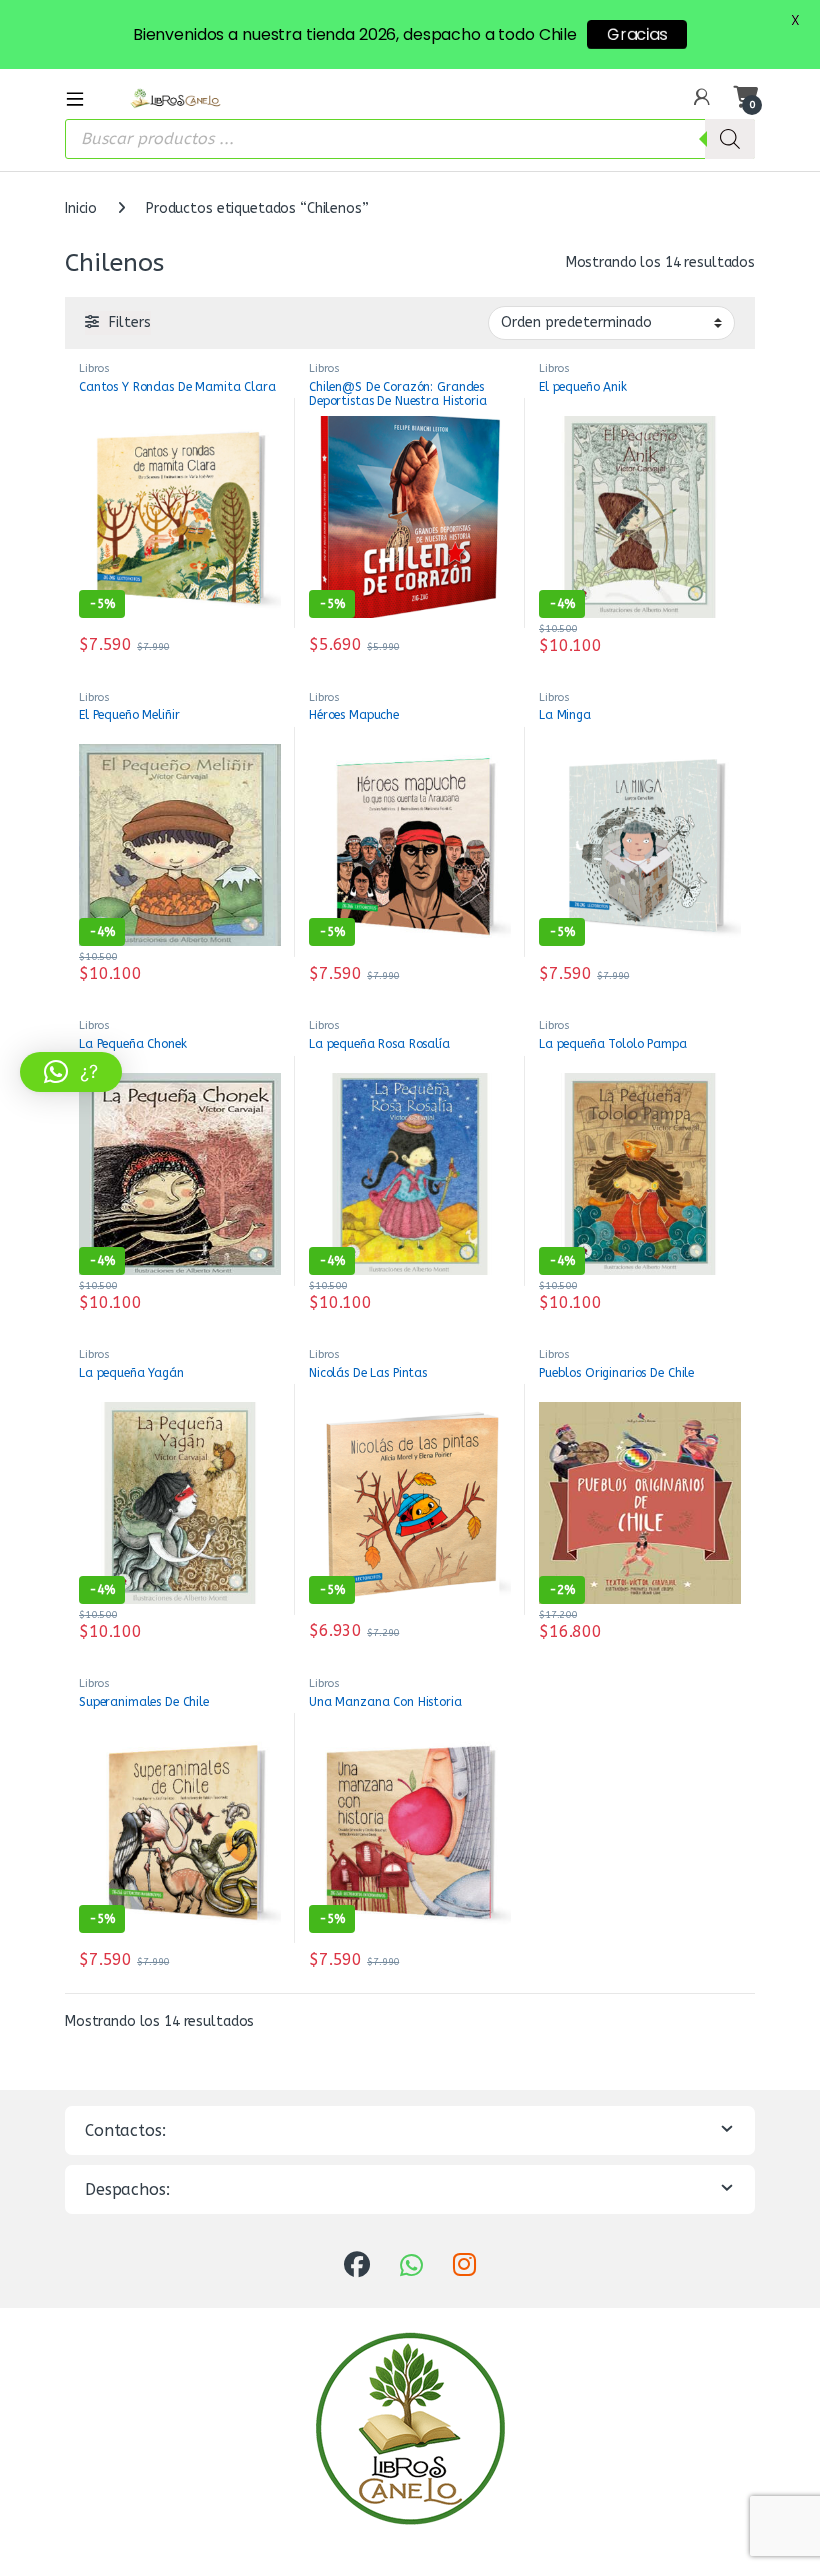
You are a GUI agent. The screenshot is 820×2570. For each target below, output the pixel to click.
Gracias (637, 34)
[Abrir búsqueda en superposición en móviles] (410, 139)
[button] (71, 1072)
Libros (94, 368)
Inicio (81, 208)
